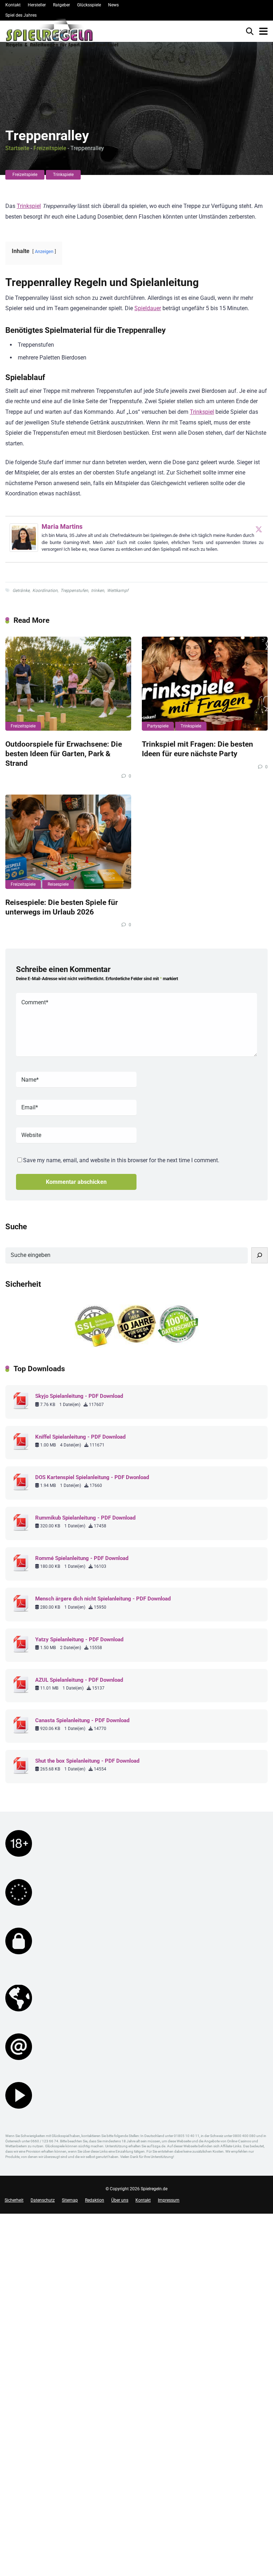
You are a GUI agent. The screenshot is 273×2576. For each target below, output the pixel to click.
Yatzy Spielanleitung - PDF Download (79, 1639)
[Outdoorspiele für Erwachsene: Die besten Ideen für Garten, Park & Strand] (68, 684)
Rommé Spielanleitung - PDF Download (82, 1558)
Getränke (21, 591)
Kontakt (13, 5)
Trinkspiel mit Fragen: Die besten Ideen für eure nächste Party (197, 749)
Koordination (45, 591)
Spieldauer (148, 308)
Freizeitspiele (50, 148)
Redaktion (95, 2200)
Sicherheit (14, 2200)
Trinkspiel (29, 206)
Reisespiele (58, 884)
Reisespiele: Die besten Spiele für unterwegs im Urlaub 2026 (62, 907)
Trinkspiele (63, 175)
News (113, 5)
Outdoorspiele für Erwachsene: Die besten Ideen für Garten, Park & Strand (64, 753)
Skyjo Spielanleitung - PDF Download (79, 1396)
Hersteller (37, 5)
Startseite (17, 148)
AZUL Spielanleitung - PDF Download (79, 1680)
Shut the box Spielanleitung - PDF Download (87, 1761)
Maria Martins (62, 526)
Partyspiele (158, 726)
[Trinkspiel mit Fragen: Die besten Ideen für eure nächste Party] (205, 684)
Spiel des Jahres (21, 15)
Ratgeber (61, 5)
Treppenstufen (74, 591)
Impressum (169, 2200)
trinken (98, 591)
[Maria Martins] (24, 550)
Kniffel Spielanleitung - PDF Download (80, 1437)
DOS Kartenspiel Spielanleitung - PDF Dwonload (92, 1477)
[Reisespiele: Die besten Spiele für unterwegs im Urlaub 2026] (68, 842)
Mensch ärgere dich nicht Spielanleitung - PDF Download (103, 1599)
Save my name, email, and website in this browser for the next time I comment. (121, 1160)
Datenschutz (43, 2200)
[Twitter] (259, 529)
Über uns (120, 2200)
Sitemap (70, 2200)
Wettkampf (118, 591)
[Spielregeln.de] (62, 35)
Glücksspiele (89, 5)
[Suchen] (259, 1255)
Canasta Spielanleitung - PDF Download (82, 1720)
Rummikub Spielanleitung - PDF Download (85, 1518)
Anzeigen (44, 251)
